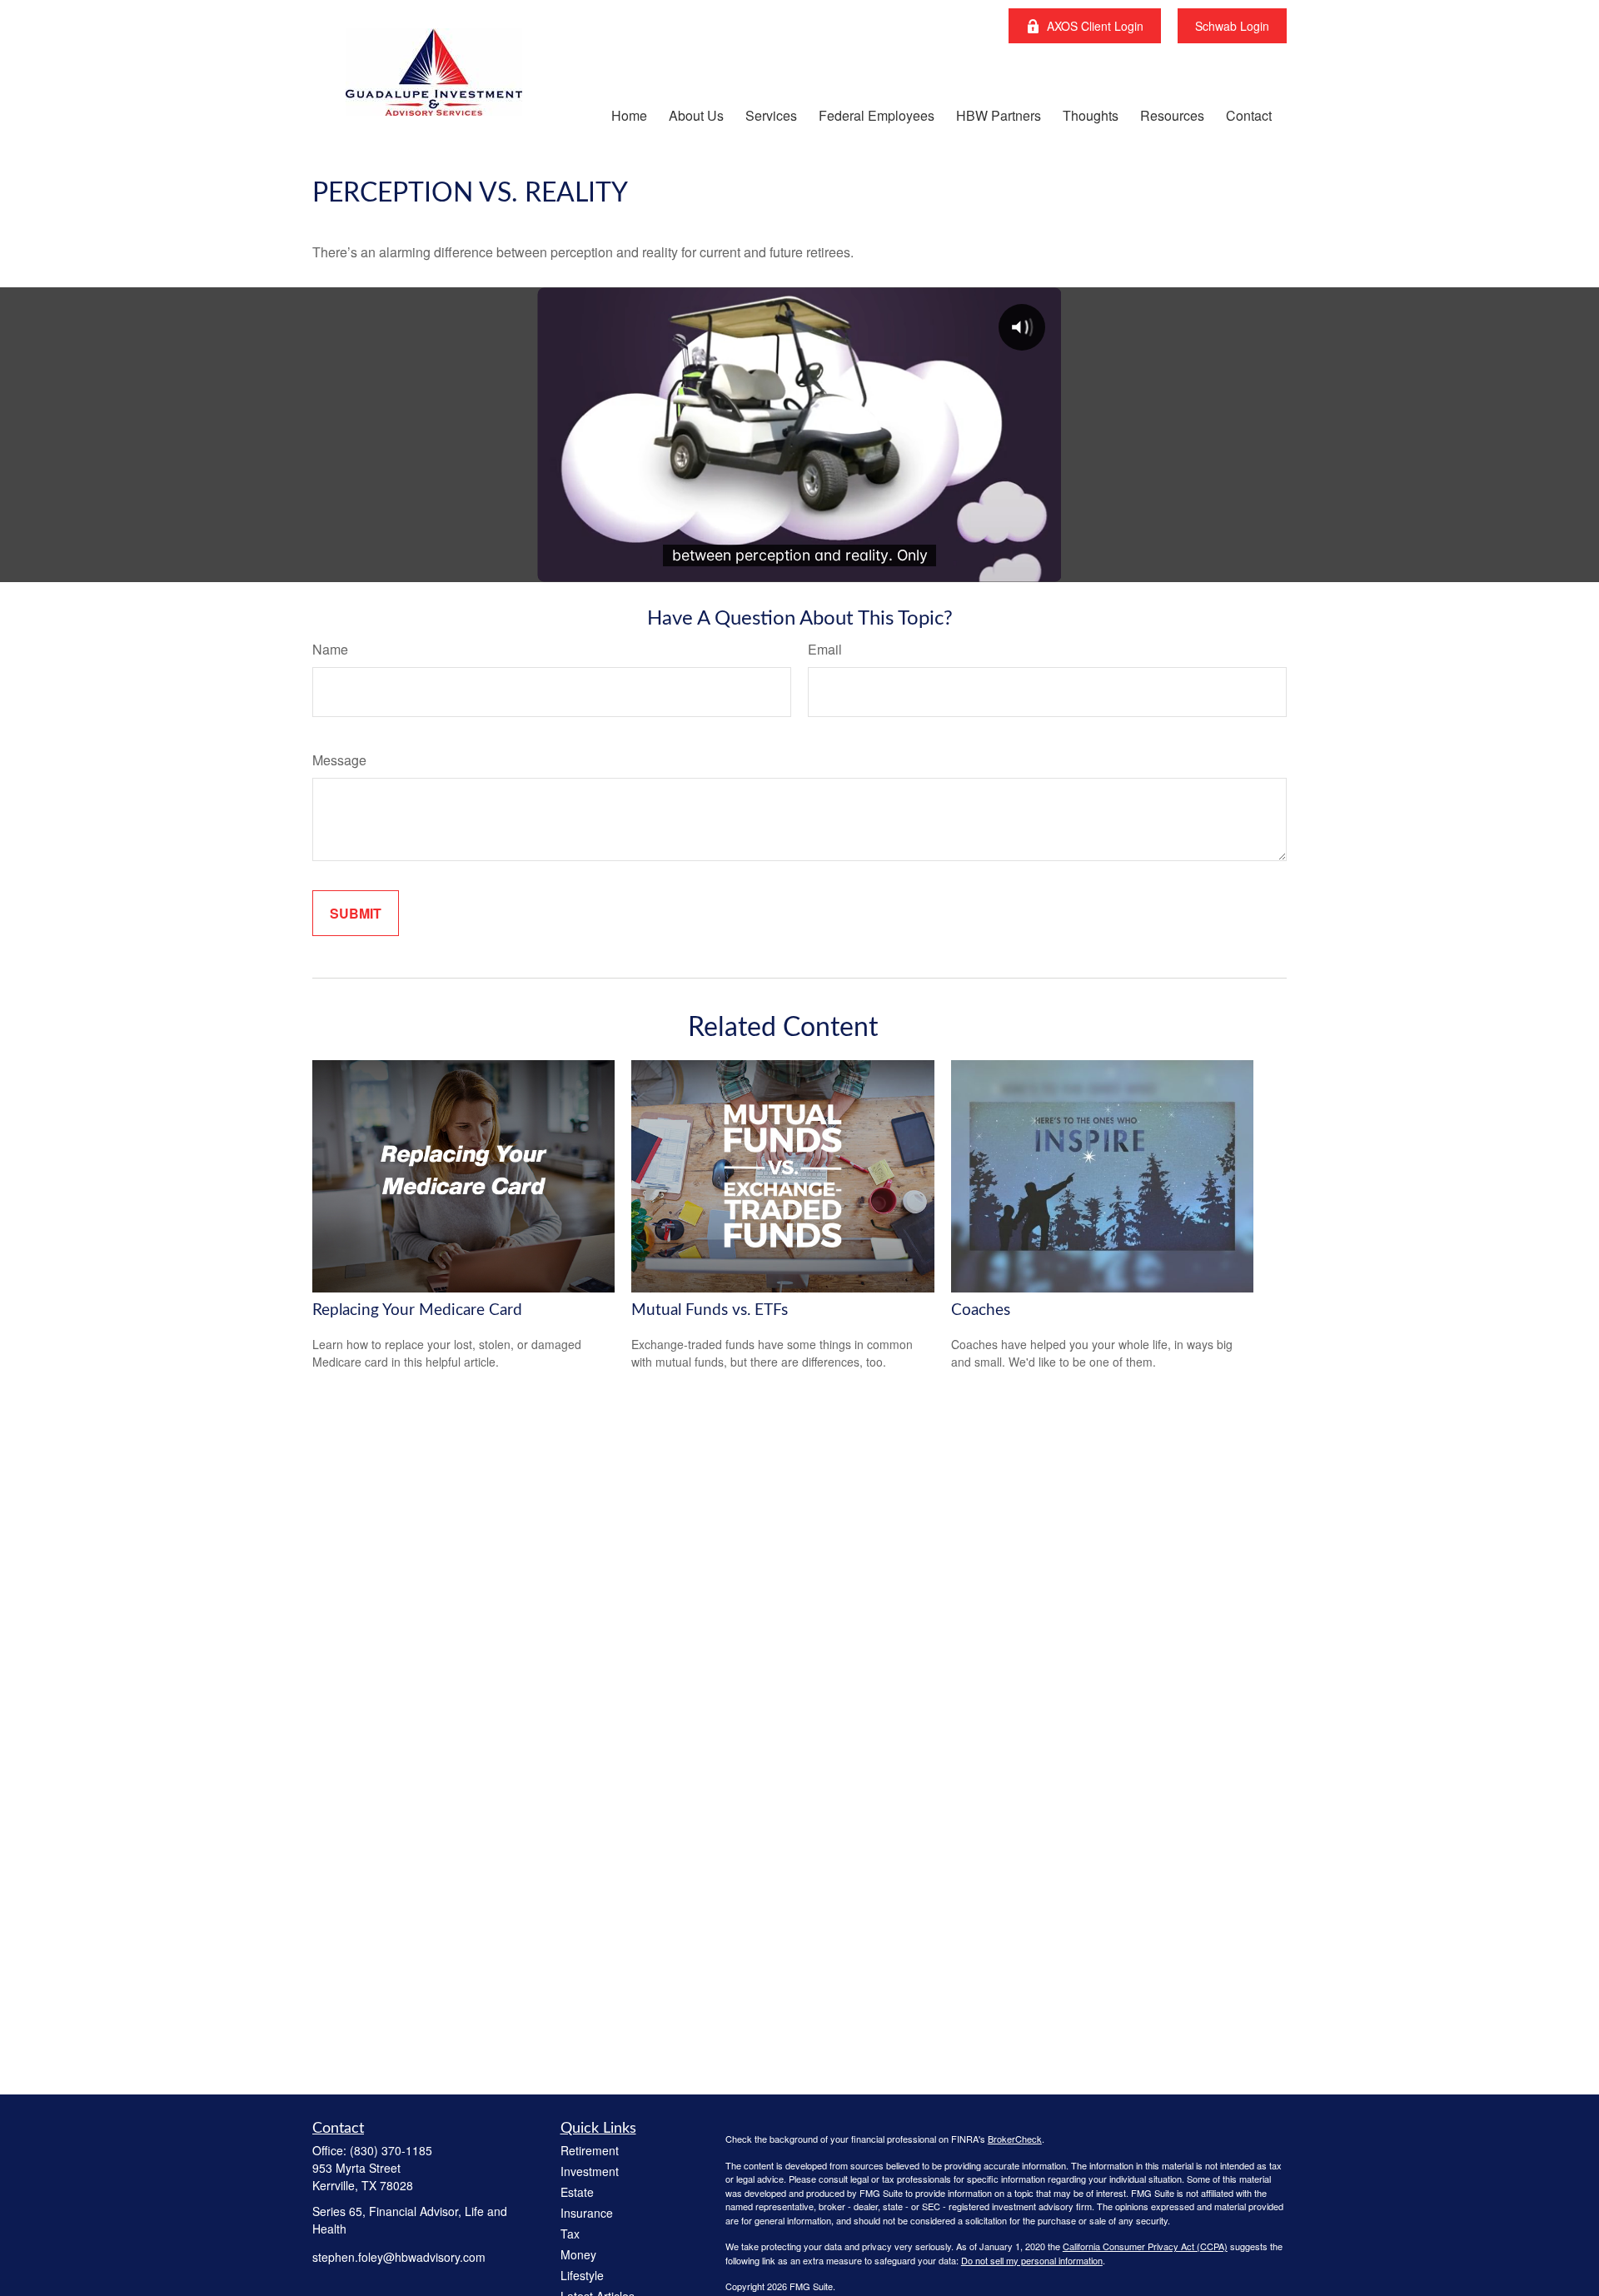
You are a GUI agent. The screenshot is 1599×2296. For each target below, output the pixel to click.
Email (825, 649)
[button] (629, 115)
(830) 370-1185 (391, 2150)
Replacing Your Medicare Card (417, 1310)
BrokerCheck (1015, 2139)
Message (339, 760)
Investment (590, 2171)
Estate (577, 2192)
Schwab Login (1232, 26)
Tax (570, 2234)
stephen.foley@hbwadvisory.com (399, 2257)
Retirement (590, 2150)
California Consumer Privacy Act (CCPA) (1145, 2246)
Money (578, 2254)
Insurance (587, 2213)
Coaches (981, 1310)
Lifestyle (582, 2275)
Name (330, 649)
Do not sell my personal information (1032, 2260)
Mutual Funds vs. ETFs (710, 1310)
